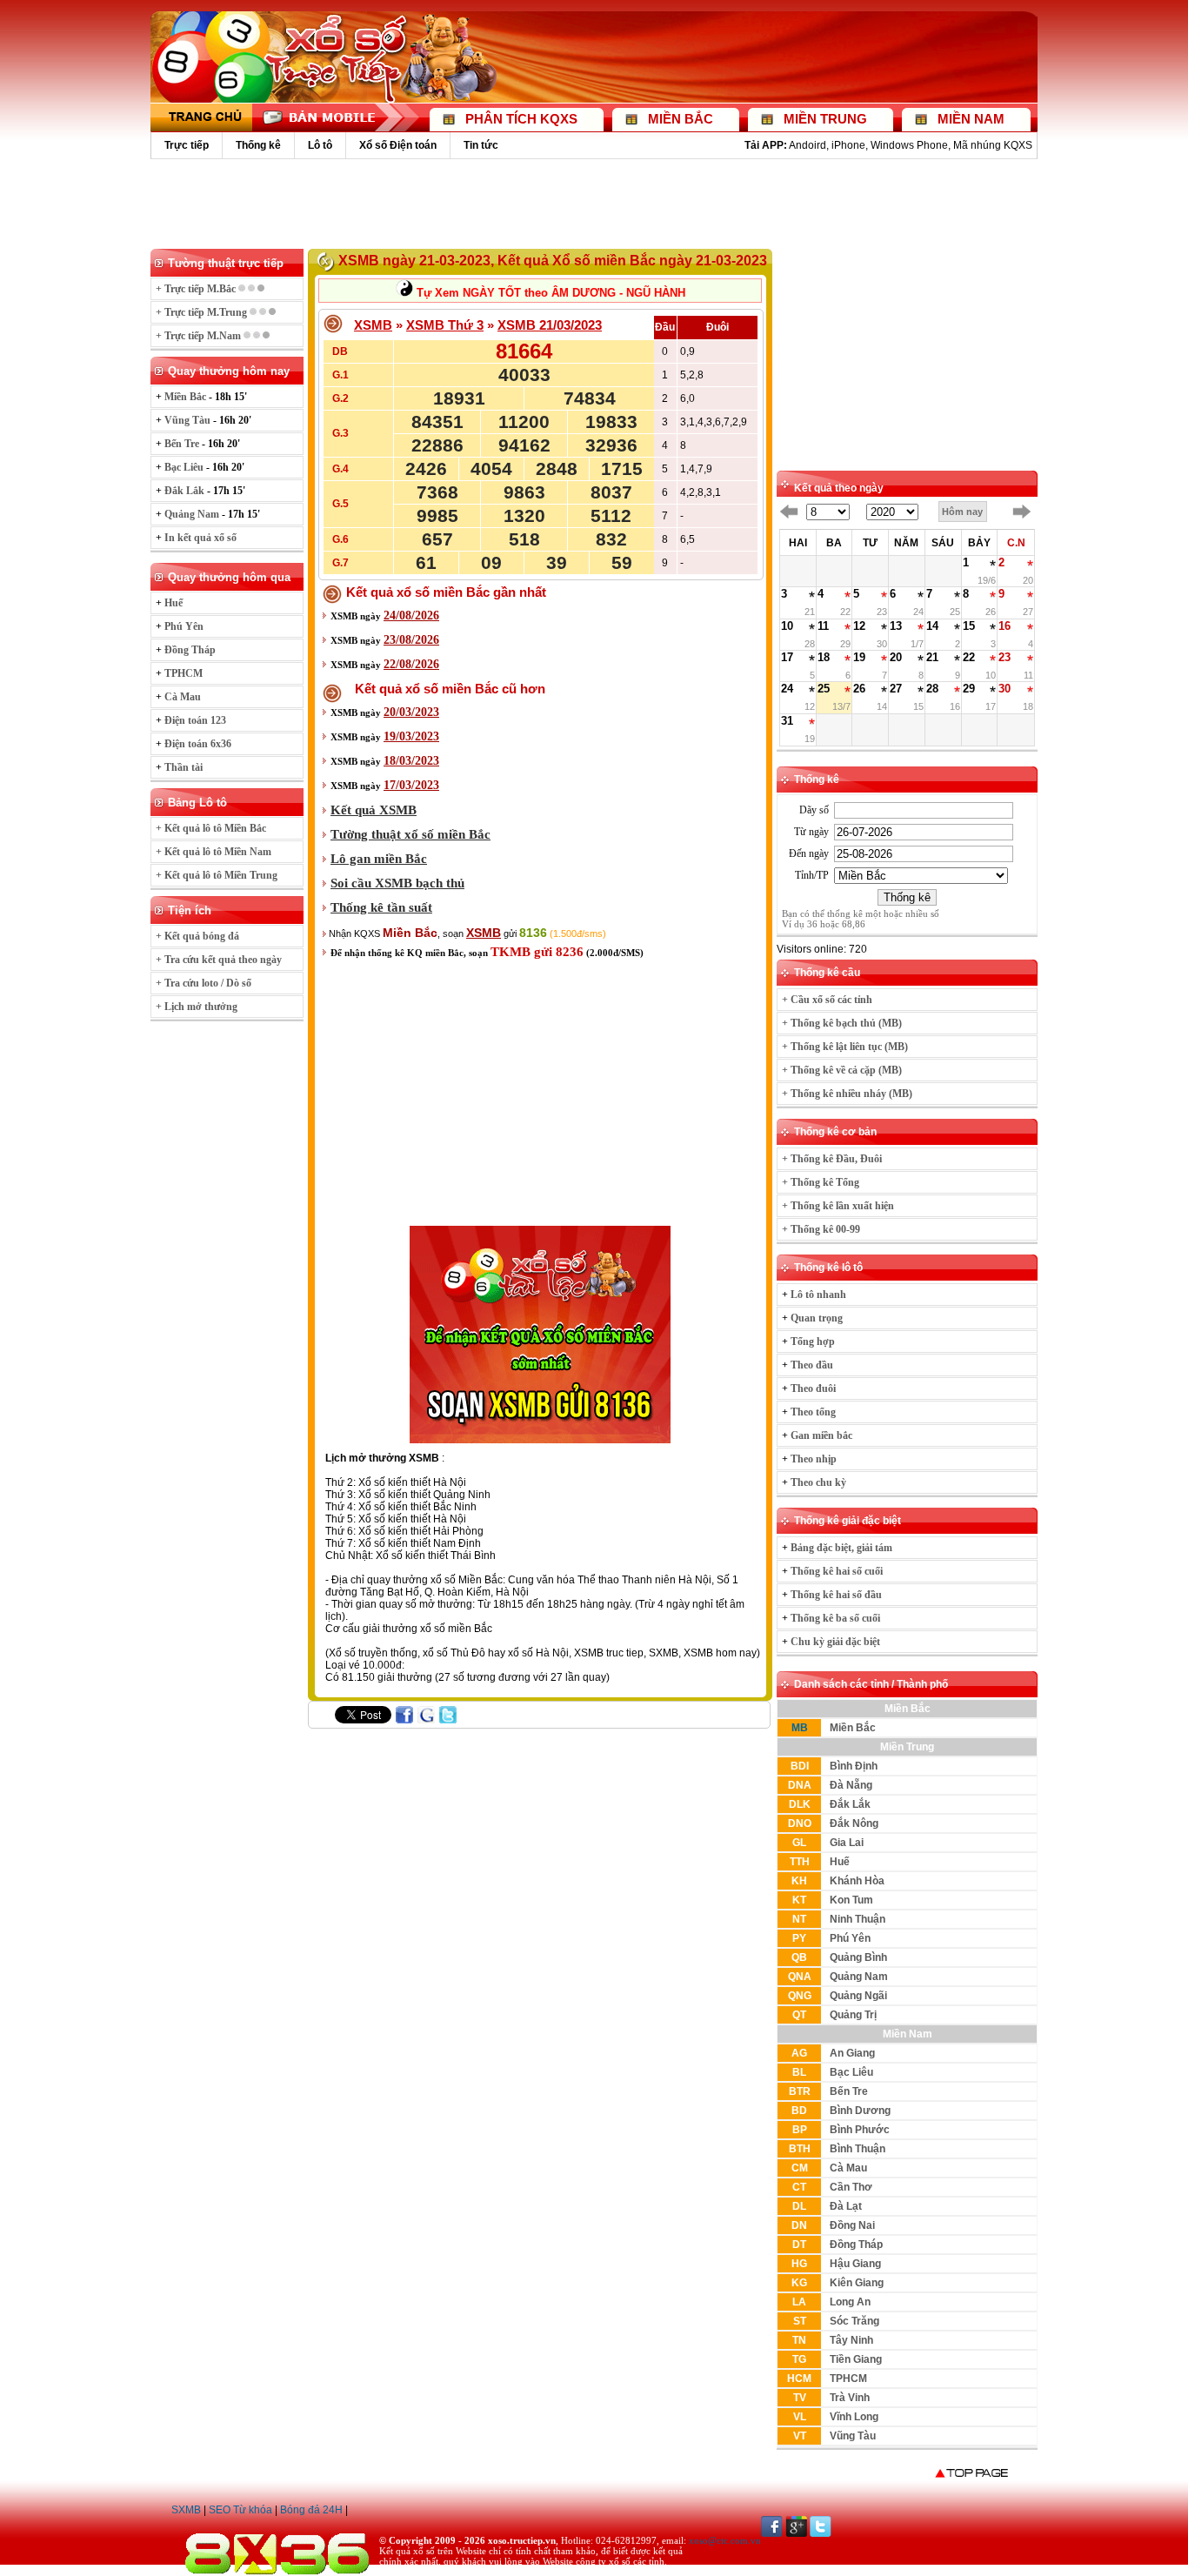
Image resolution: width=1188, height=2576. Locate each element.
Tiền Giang (856, 2359)
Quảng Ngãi (858, 1996)
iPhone (848, 145)
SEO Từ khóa (240, 2510)
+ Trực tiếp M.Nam (200, 336)
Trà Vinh (850, 2398)
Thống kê (258, 145)
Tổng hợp (813, 1342)
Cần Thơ (851, 2187)
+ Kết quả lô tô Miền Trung (217, 875)
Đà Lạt (846, 2206)
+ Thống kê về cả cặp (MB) (842, 1070)
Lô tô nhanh (818, 1295)
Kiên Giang (857, 2283)
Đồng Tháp (856, 2245)
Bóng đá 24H (311, 2510)
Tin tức (481, 145)
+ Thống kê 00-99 (821, 1229)
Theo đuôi (813, 1388)
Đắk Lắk (850, 1804)
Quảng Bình (858, 1957)
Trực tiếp (187, 145)
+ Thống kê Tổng (821, 1182)
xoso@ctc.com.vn (725, 2540)
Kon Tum (851, 1900)
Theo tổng (813, 1412)
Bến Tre (849, 2091)
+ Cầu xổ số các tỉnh (827, 1000)
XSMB (373, 325)
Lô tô (320, 145)
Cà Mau (848, 2168)
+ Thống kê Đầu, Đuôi (832, 1159)
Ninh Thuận (858, 1919)
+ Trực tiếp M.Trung (203, 312)
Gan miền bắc (821, 1435)
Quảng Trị (853, 2015)
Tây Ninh (851, 2340)
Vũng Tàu (853, 2436)
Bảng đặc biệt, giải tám (841, 1548)
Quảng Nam (859, 1977)
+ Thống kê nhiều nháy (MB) (847, 1094)
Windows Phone (909, 145)
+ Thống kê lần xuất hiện (838, 1206)
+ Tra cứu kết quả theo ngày (219, 960)
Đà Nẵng (851, 1785)
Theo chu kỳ (818, 1482)
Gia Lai (847, 1843)
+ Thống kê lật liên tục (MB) (845, 1047)
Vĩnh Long (854, 2417)
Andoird (808, 145)
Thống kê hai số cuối (837, 1571)
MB (800, 1728)
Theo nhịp (814, 1459)
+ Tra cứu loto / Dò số (204, 983)
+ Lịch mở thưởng (197, 1007)
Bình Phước (860, 2130)
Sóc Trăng (854, 2321)
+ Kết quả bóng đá (197, 936)
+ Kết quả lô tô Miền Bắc (211, 828)
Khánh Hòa (857, 1881)
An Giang (852, 2053)
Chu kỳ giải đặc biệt (835, 1642)
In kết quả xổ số (200, 538)
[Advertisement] (594, 203)
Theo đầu (812, 1365)
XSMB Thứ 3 (445, 325)
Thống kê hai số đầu (836, 1595)
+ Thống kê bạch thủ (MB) (842, 1023)
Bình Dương (860, 2111)
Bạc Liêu (851, 2072)
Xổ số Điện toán (398, 145)
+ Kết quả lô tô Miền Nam (214, 852)
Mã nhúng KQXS (993, 145)
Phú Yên (850, 1938)
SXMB (186, 2510)
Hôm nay (962, 512)
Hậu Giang (855, 2264)
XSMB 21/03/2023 (550, 325)
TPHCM (848, 2379)
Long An (850, 2302)
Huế (840, 1862)
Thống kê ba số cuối (835, 1618)
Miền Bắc (853, 1728)
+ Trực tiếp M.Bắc (197, 289)
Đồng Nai (852, 2225)
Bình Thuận (858, 2149)
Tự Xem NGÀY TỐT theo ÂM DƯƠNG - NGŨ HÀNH (549, 293)
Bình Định (854, 1766)
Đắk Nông (854, 1823)
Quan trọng (817, 1318)
